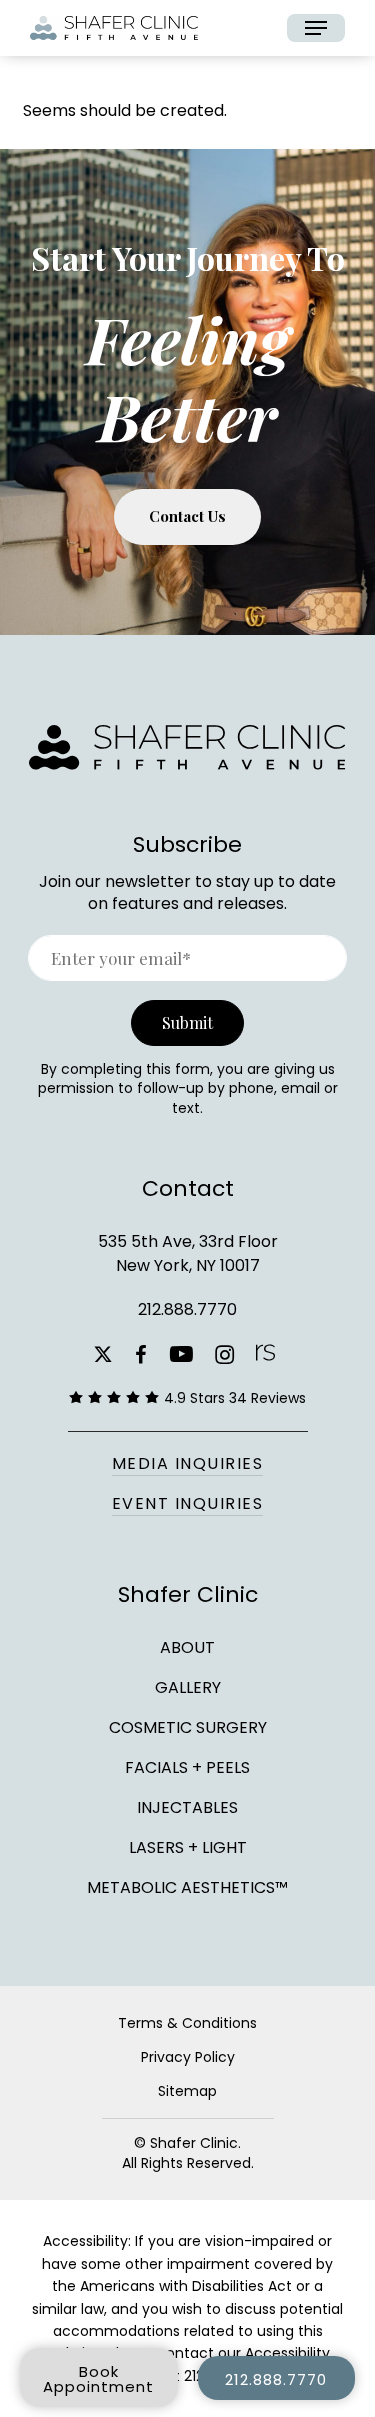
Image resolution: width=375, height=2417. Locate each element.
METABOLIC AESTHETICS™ (187, 1886)
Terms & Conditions (187, 2023)
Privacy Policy (188, 2057)
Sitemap (187, 2091)
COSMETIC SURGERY (188, 1727)
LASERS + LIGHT (188, 1847)
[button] (316, 28)
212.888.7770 (187, 1309)
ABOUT (187, 1647)
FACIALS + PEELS (187, 1767)
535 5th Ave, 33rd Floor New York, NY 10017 (188, 1253)
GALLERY (188, 1687)
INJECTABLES (187, 1807)
